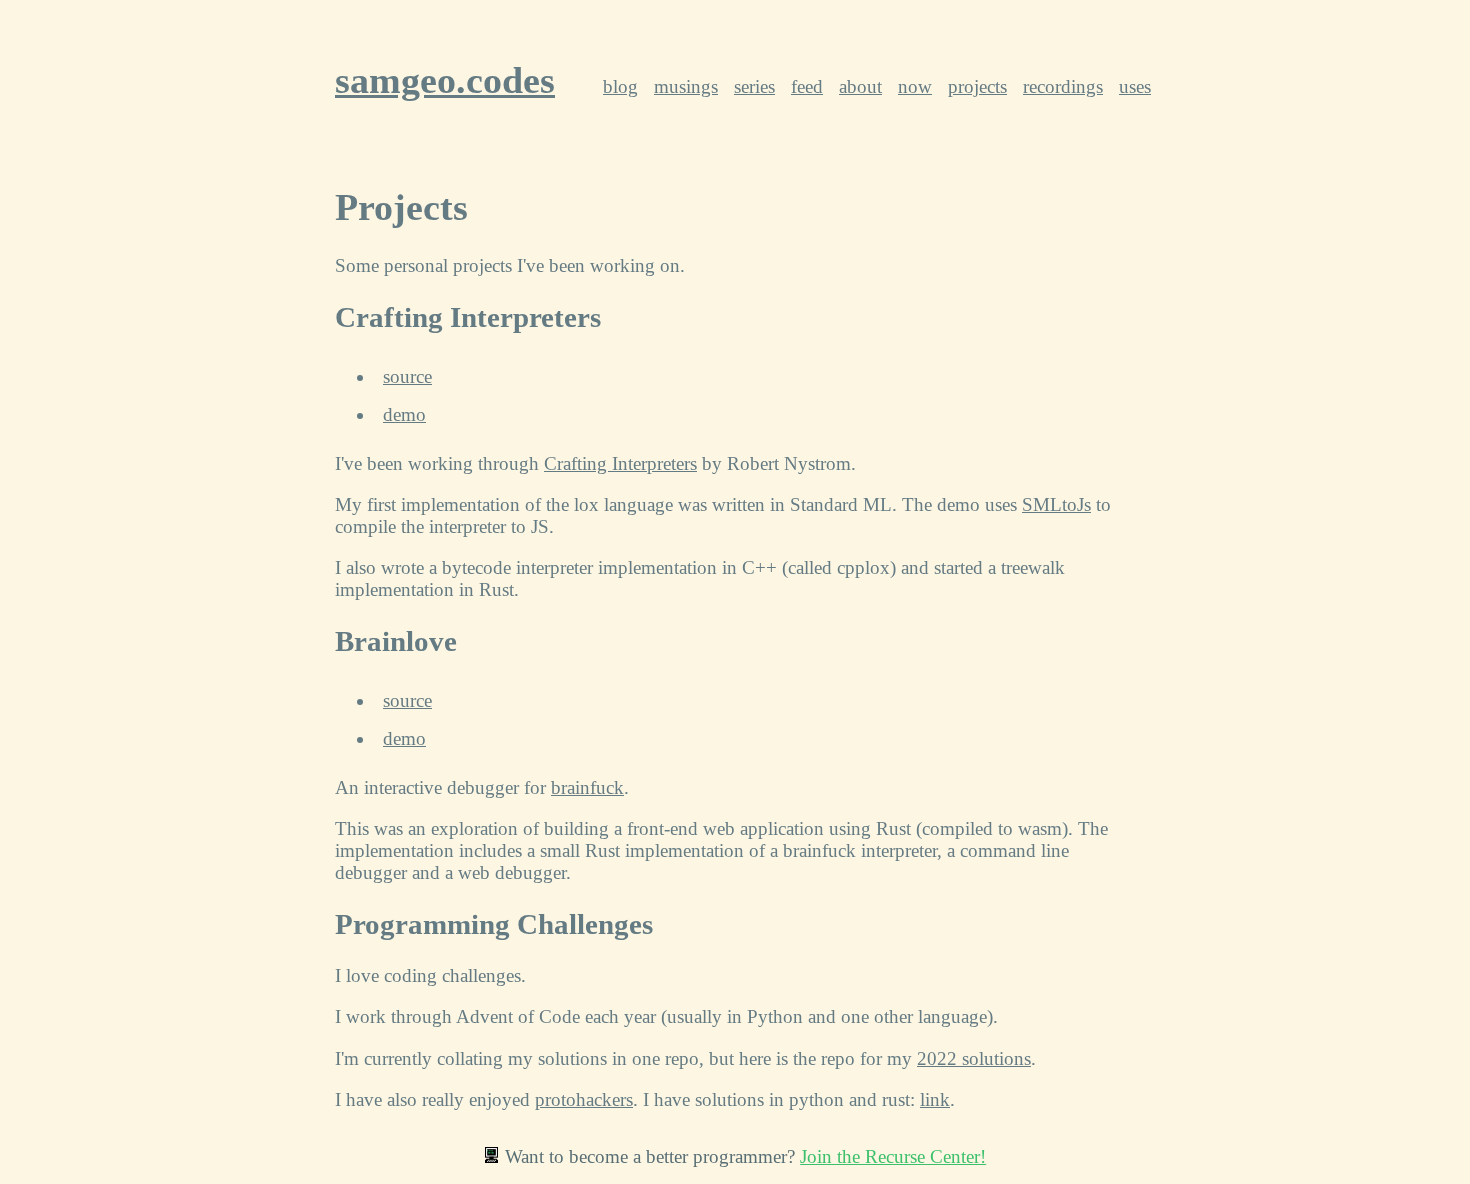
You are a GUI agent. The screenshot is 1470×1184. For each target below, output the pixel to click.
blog (620, 86)
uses (1135, 86)
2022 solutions (974, 1058)
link (935, 1099)
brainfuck (587, 787)
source (407, 376)
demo (404, 414)
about (860, 86)
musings (686, 86)
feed (807, 86)
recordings (1063, 86)
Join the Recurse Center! (893, 1156)
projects (977, 86)
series (754, 86)
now (915, 86)
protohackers (584, 1099)
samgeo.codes (445, 80)
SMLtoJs (1056, 504)
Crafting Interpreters (620, 463)
